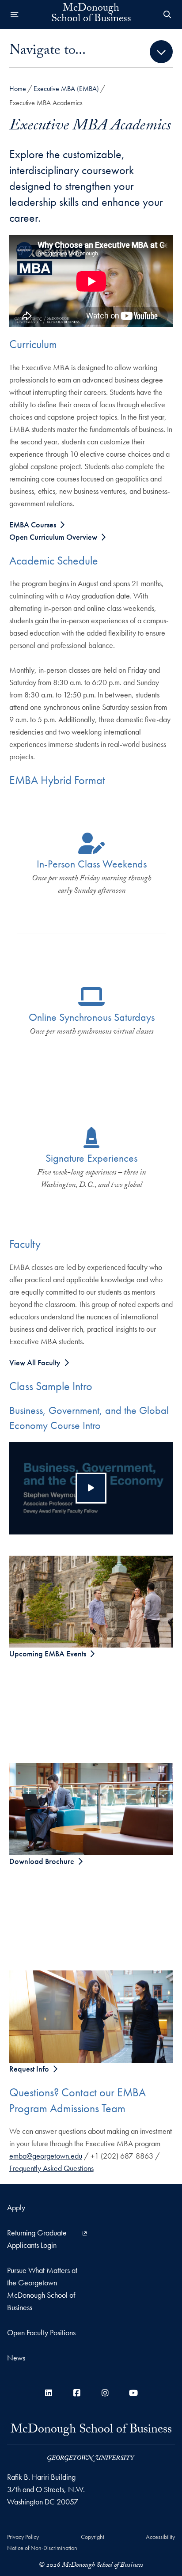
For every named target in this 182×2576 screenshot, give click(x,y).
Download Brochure (42, 1861)
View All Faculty (35, 1362)
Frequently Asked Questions (51, 2168)
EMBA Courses (33, 525)
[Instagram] (105, 2393)
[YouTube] (133, 2393)
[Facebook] (77, 2393)
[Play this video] (91, 1488)
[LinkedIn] (49, 2393)
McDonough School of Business (91, 15)
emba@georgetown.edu (46, 2156)
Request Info (29, 2069)
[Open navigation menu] (15, 15)
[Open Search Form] (167, 15)
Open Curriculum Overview (53, 537)
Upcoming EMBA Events (48, 1654)
